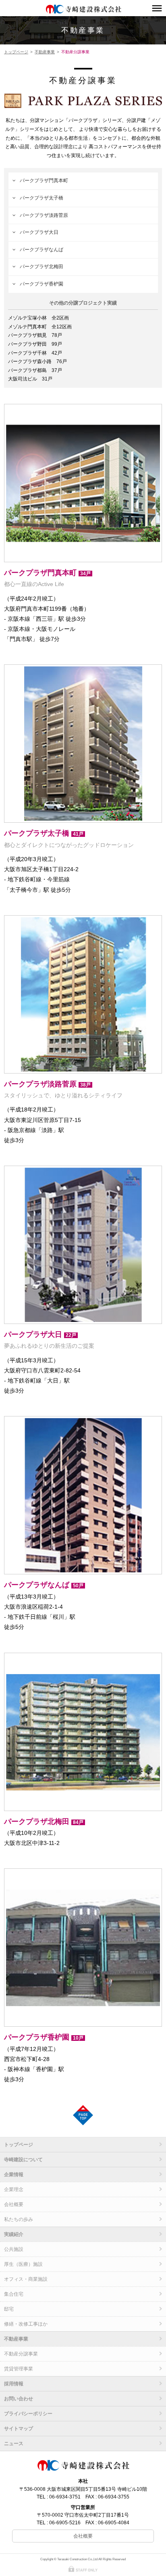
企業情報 (14, 2175)
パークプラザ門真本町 (44, 181)
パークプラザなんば (41, 250)
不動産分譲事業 (21, 2354)
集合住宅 (14, 2294)
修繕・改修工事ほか (26, 2324)
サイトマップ (19, 2429)
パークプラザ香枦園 (41, 284)
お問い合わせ (19, 2399)
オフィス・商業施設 (26, 2279)
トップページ (16, 52)
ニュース (14, 2444)
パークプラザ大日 (39, 232)
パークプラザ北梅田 (41, 267)
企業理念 (14, 2189)
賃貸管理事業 (19, 2369)
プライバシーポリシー (28, 2414)
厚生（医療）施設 (23, 2264)
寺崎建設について (23, 2160)
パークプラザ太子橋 (41, 198)
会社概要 (14, 2204)
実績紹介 (14, 2234)
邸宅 (9, 2309)
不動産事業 (83, 30)
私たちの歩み (19, 2219)
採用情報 (14, 2384)
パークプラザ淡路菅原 (44, 215)
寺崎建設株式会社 (83, 9)
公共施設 (14, 2249)
